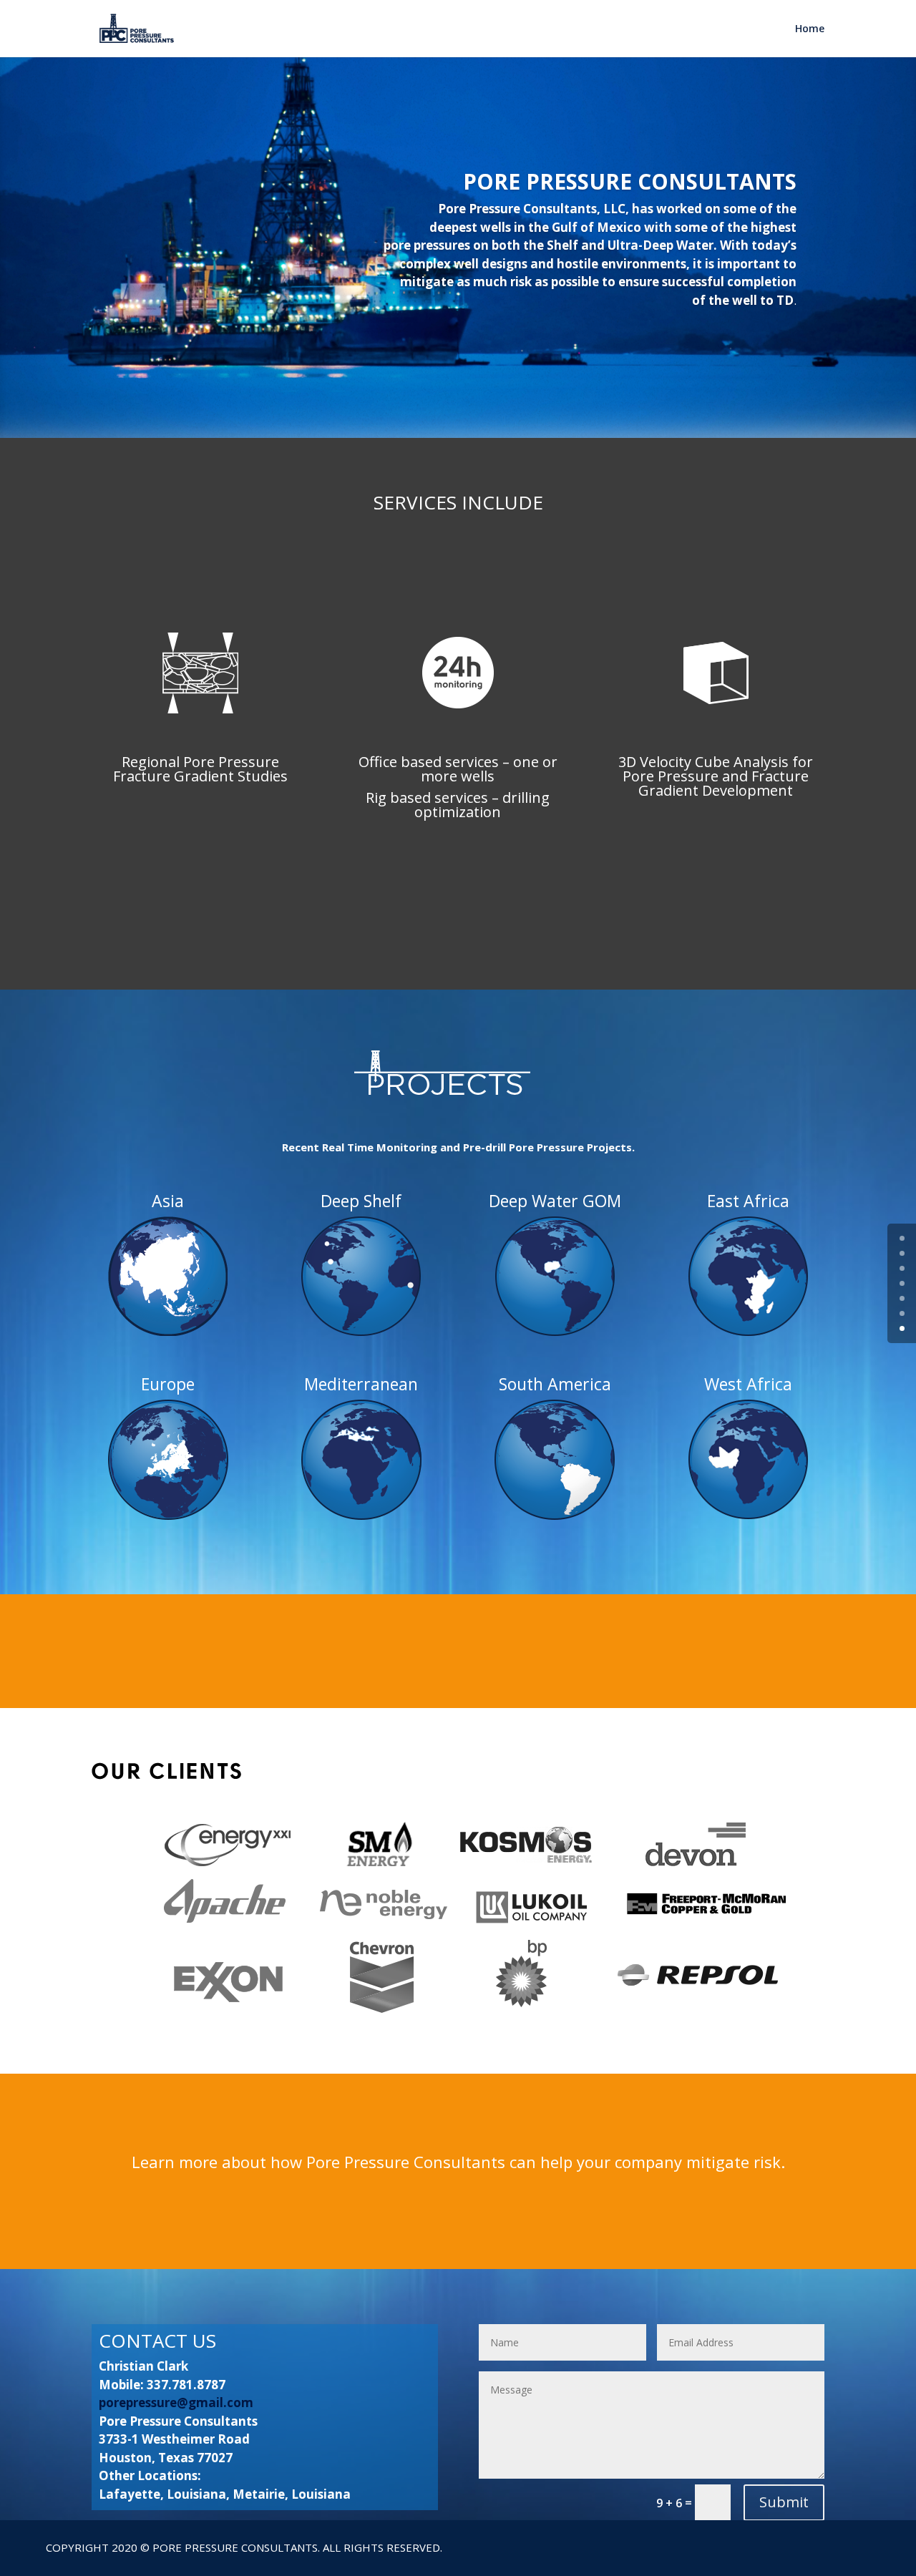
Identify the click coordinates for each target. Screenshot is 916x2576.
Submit (784, 2502)
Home (810, 29)
